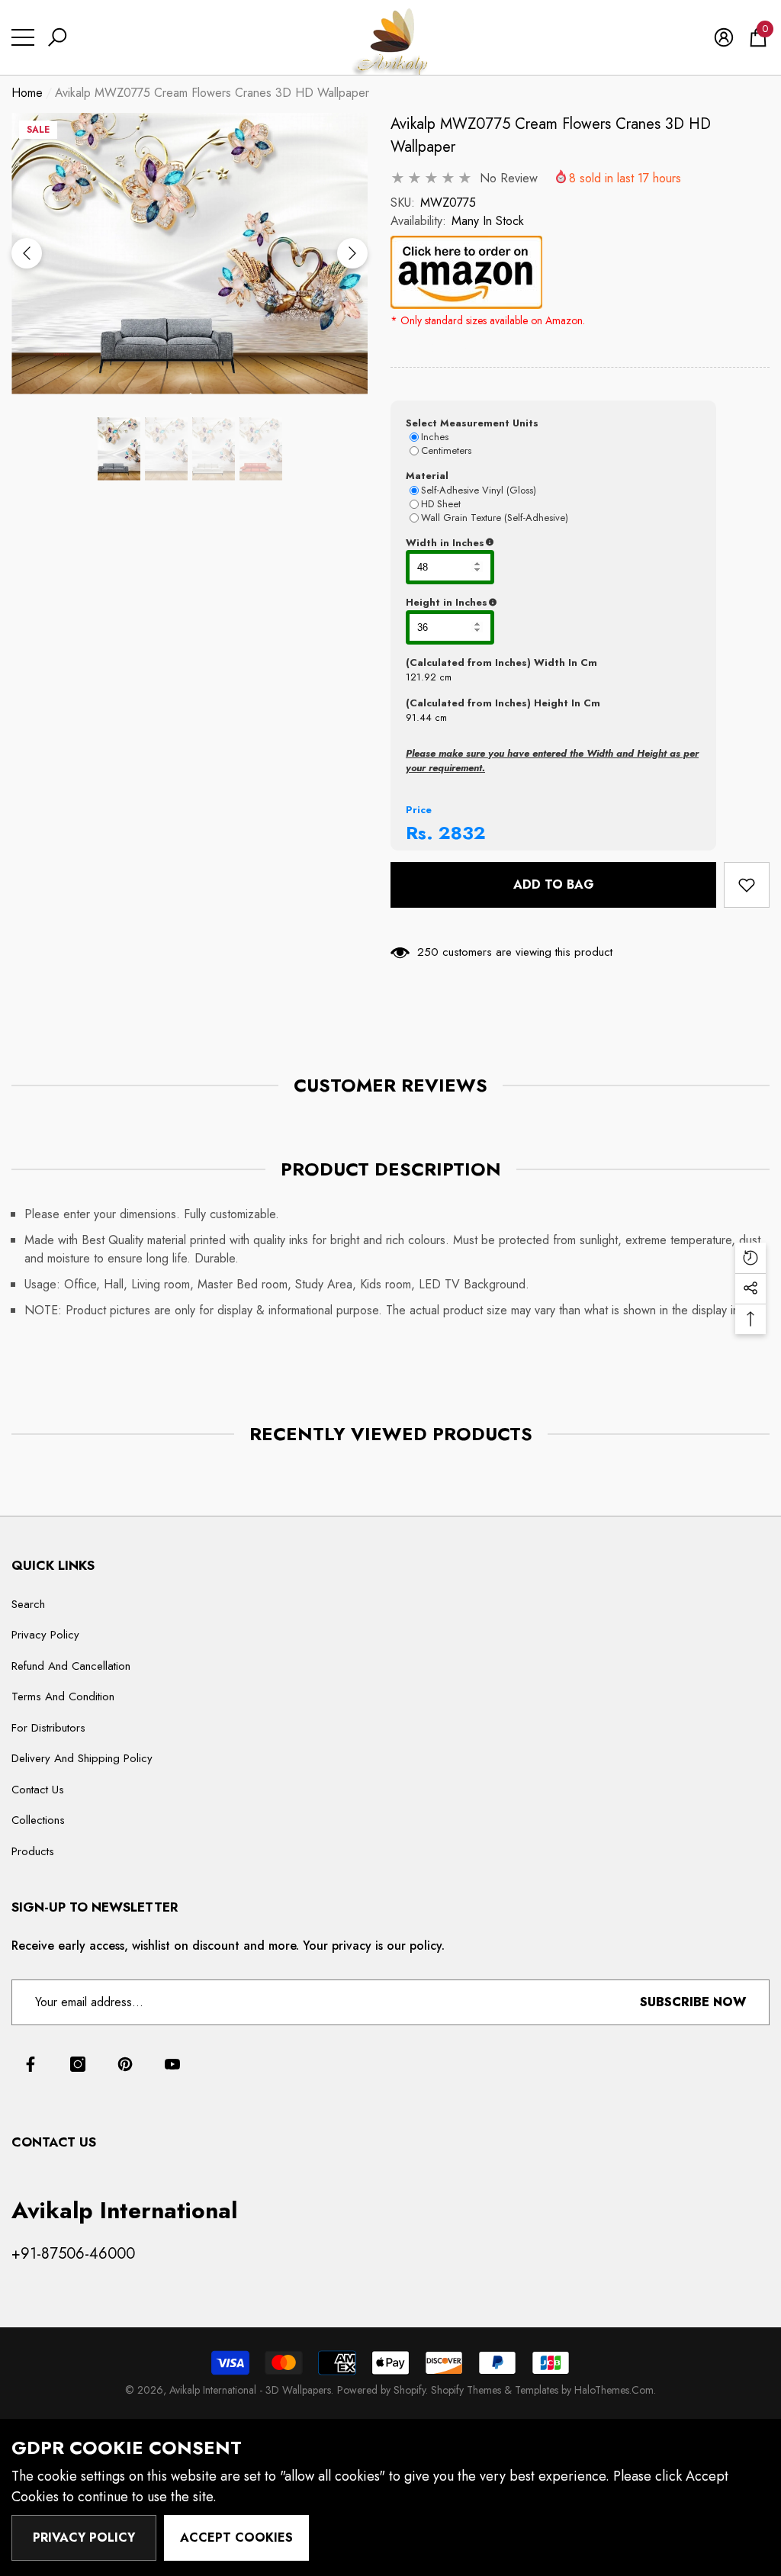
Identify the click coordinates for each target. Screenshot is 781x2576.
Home (27, 93)
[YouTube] (172, 2064)
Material (427, 476)
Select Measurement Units (472, 423)
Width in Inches (519, 543)
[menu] (23, 37)
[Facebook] (31, 2064)
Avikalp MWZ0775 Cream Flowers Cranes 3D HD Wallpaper (551, 135)
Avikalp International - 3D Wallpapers (250, 2390)
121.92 (421, 677)
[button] (57, 37)
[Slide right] (352, 253)
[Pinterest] (125, 2064)
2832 (462, 833)
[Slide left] (27, 253)
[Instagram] (78, 2064)
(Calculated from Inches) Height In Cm (503, 703)
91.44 (419, 717)
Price (419, 810)
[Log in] (724, 37)
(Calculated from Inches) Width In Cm (501, 662)
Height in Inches (522, 603)
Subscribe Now (693, 2002)
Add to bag (554, 884)
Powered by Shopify (381, 2390)
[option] (190, 254)
